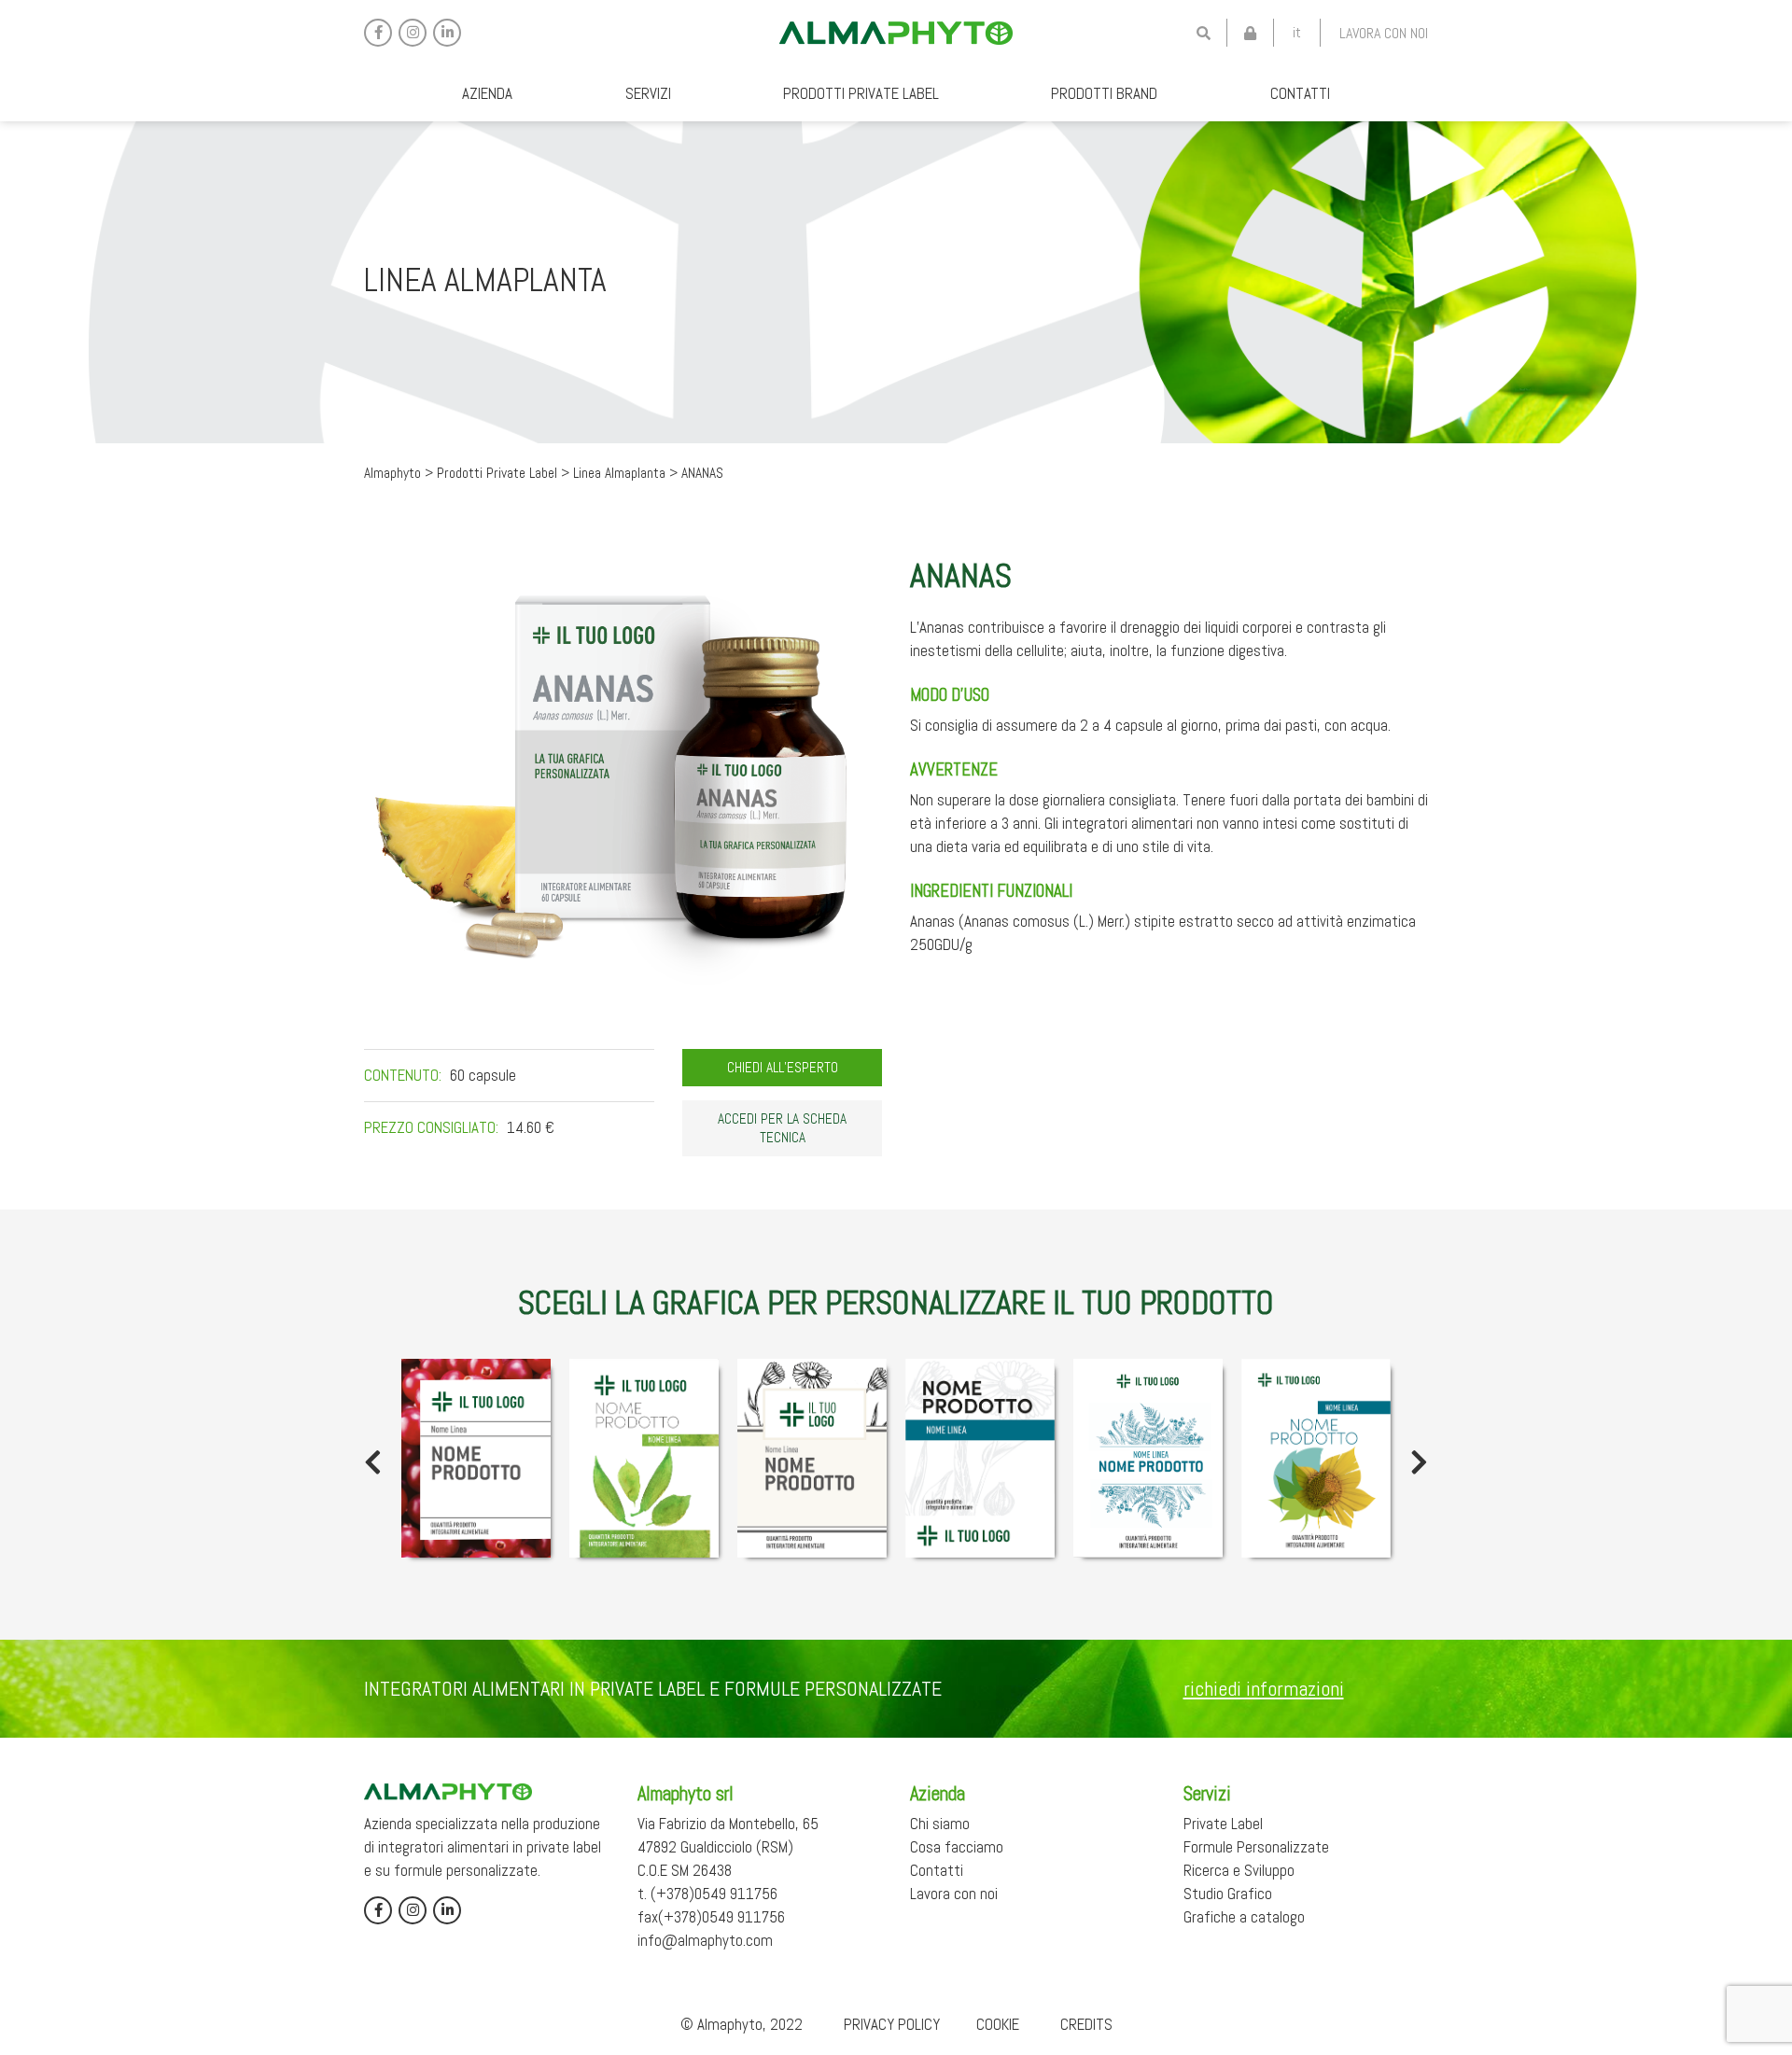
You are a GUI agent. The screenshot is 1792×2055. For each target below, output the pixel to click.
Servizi (648, 93)
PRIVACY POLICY (892, 2024)
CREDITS (1086, 2024)
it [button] (1297, 32)
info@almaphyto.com (705, 1940)
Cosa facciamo (957, 1847)
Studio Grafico (1228, 1894)
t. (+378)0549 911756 (707, 1894)
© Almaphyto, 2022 (742, 2024)
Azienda (487, 93)
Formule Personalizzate (1256, 1847)
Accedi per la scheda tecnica (782, 1128)
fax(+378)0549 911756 (711, 1917)
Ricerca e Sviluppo (1239, 1870)
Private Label (1223, 1824)
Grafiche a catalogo (1244, 1917)
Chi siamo (940, 1824)
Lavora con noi (1384, 33)
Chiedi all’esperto (783, 1068)
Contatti (1300, 93)
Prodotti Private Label (861, 93)
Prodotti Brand (1104, 93)
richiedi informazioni (1264, 1688)
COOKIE (998, 2024)
